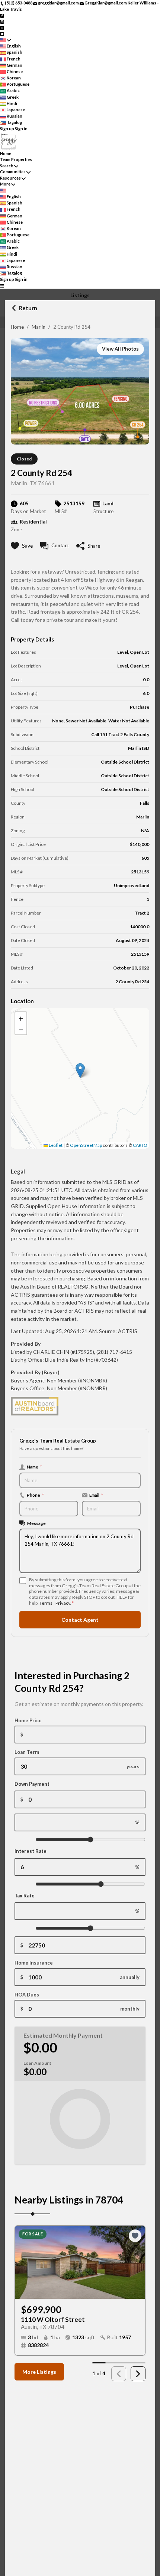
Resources (10, 178)
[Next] (138, 2374)
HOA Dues (27, 1995)
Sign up (7, 129)
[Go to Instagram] (2, 21)
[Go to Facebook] (2, 15)
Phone (35, 1495)
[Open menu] (2, 286)
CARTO (140, 1145)
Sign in (21, 129)
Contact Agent (80, 1620)
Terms (46, 1603)
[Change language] (5, 40)
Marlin (39, 327)
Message (36, 1523)
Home (17, 327)
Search (7, 166)
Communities (13, 172)
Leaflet (55, 1145)
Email (96, 1495)
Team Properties (16, 159)
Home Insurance (34, 1963)
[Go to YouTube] (2, 34)
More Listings (39, 2372)
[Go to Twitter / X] (2, 27)
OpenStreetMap (86, 1145)
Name (34, 1467)
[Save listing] (135, 2236)
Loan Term (27, 1752)
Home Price (28, 1720)
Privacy (63, 1603)
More (5, 184)
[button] (80, 1071)
